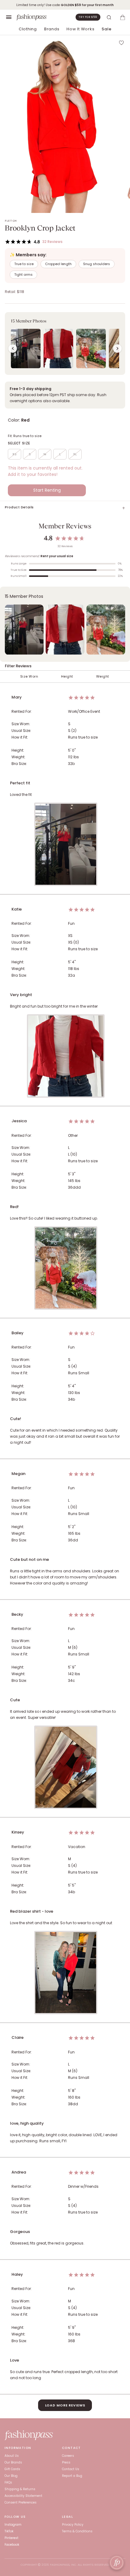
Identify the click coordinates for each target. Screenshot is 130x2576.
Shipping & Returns (20, 2489)
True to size (24, 264)
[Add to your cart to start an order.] (122, 17)
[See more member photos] (117, 349)
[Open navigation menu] (9, 17)
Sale (106, 29)
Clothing (28, 29)
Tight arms (23, 274)
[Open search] (109, 17)
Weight (103, 677)
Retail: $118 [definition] (15, 292)
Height (67, 677)
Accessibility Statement (23, 2496)
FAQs (8, 2482)
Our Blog (11, 2476)
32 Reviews (52, 242)
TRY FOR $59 (88, 17)
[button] (65, 343)
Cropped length (58, 264)
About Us (12, 2456)
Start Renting (47, 490)
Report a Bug (72, 2476)
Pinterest (11, 2538)
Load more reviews (65, 2405)
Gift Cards (12, 2469)
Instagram (13, 2525)
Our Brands (13, 2462)
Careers (68, 2456)
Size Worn (29, 677)
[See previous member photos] (13, 349)
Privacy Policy (73, 2525)
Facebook (12, 2545)
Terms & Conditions (77, 2531)
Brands (52, 29)
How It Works (80, 29)
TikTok (9, 2531)
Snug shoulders (97, 264)
